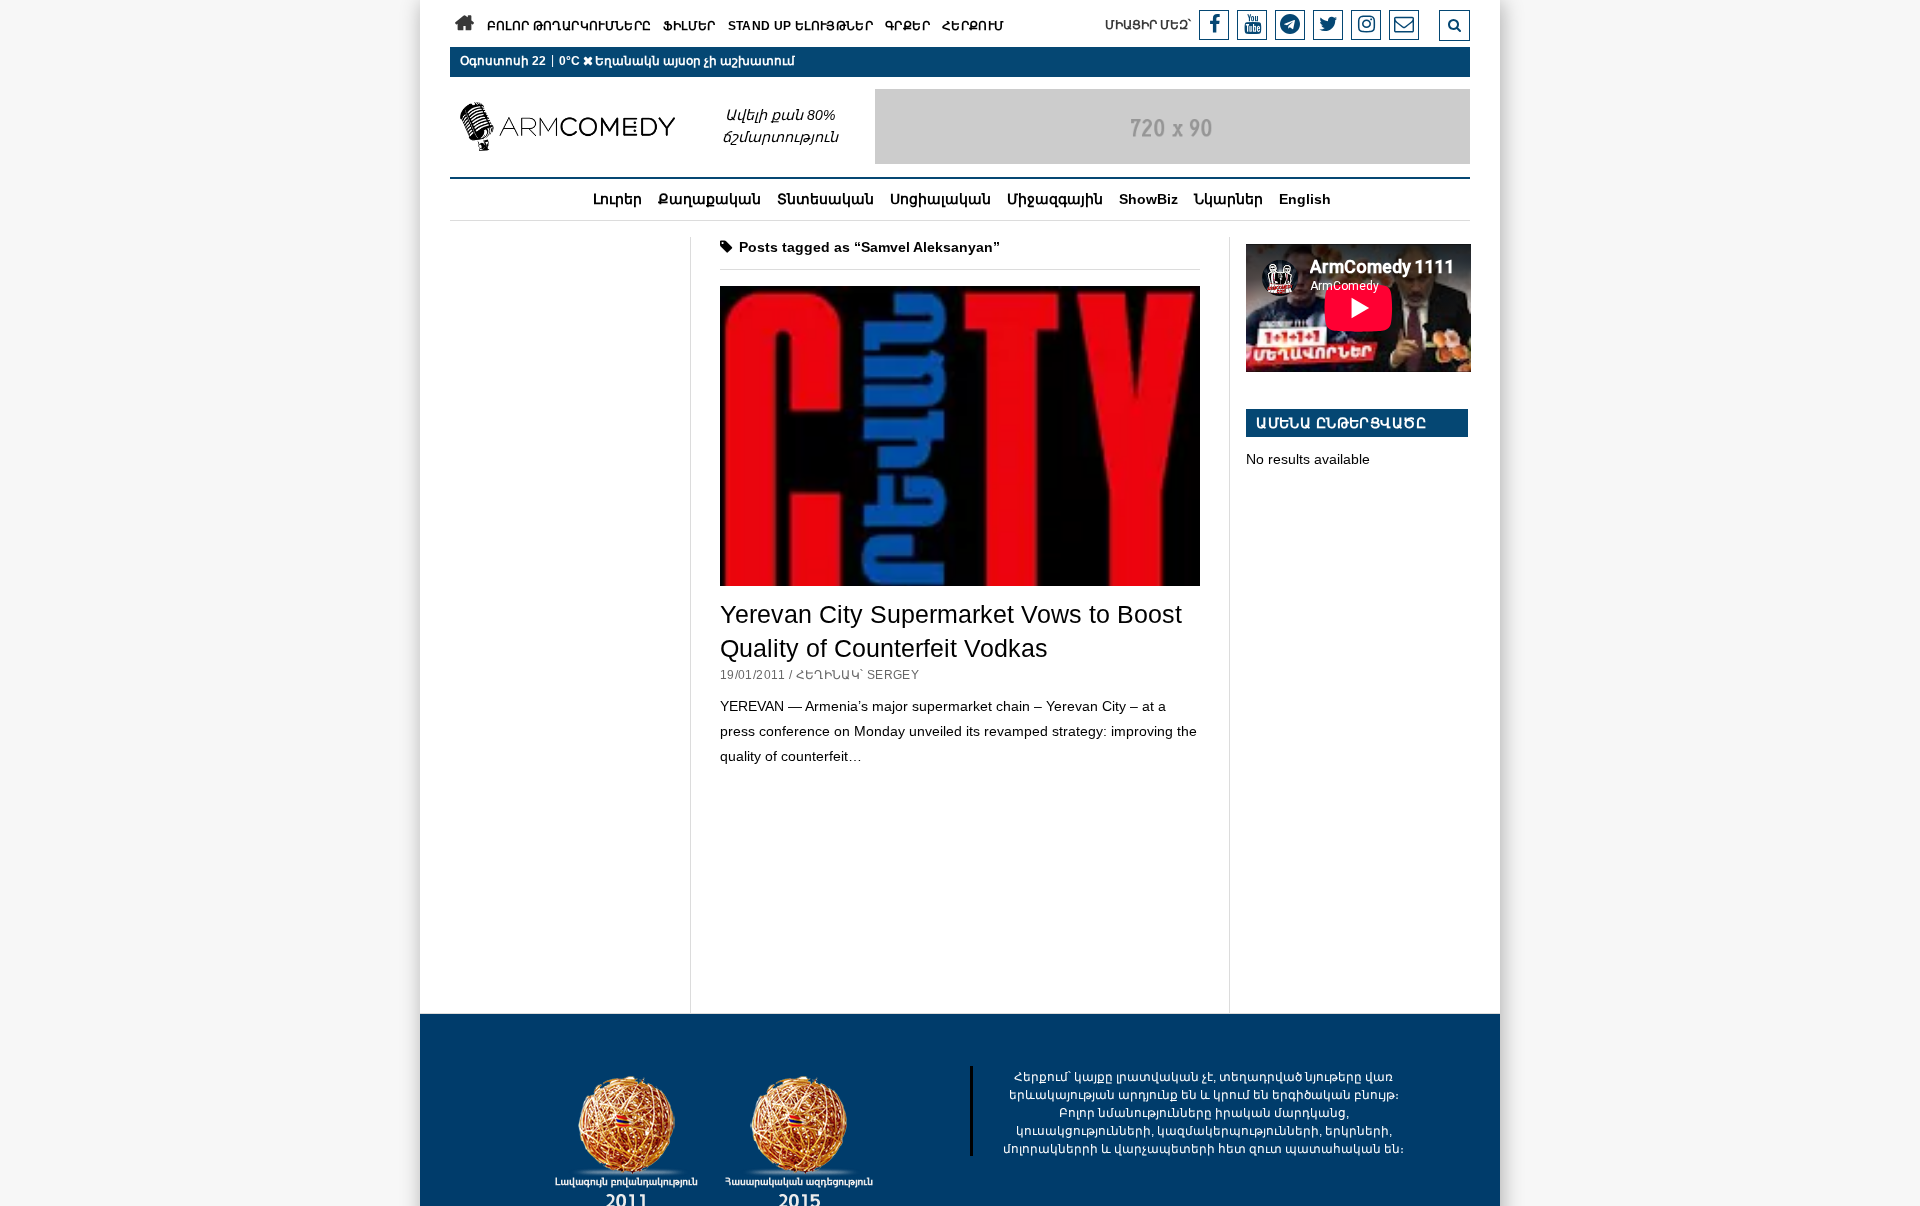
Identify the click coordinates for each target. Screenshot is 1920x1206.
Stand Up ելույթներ (800, 26)
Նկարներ (1228, 199)
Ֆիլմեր (689, 26)
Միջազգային (1055, 199)
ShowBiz (1148, 199)
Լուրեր (617, 199)
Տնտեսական (825, 199)
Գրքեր (907, 26)
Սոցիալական (940, 199)
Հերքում (973, 26)
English (1305, 199)
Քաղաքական (709, 199)
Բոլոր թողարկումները (569, 26)
